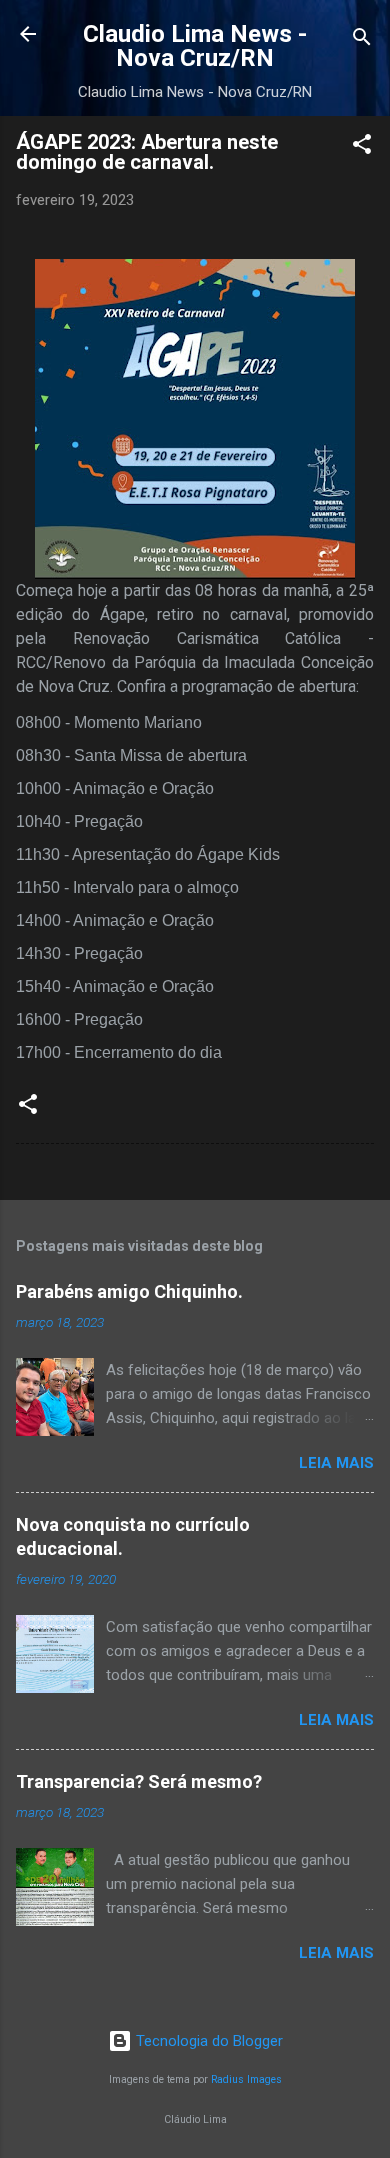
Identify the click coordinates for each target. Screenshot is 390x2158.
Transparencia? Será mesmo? (139, 1781)
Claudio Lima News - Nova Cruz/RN (195, 46)
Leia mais (336, 1463)
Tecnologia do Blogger (207, 2041)
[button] (362, 147)
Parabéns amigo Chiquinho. (129, 1291)
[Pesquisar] (362, 40)
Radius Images (246, 2079)
